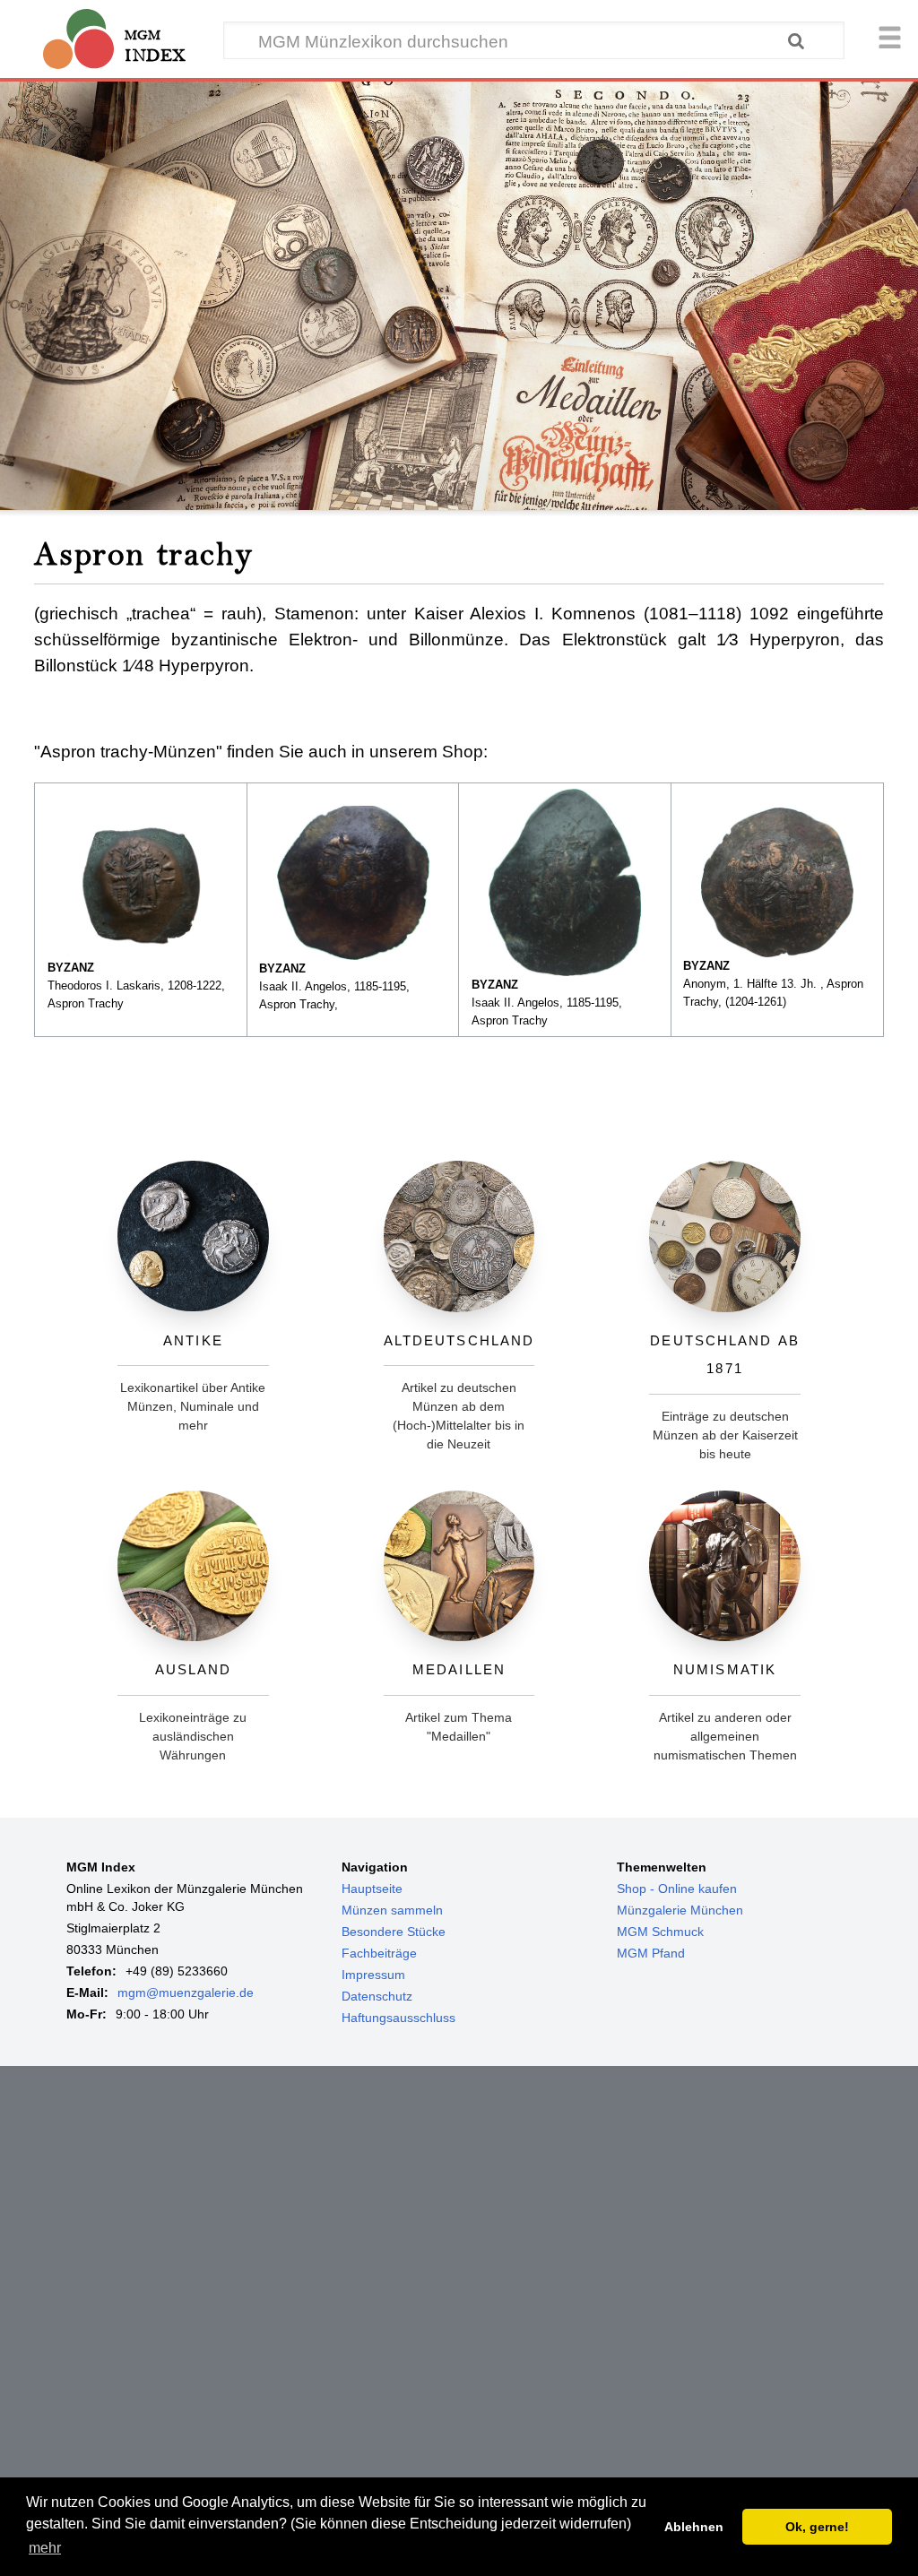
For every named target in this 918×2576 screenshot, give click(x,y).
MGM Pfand (651, 1953)
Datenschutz (377, 1996)
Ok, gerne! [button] (817, 2527)
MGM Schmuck (660, 1932)
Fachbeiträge (379, 1953)
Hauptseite (372, 1889)
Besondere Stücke (394, 1932)
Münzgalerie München (680, 1910)
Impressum (373, 1975)
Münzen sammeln (392, 1910)
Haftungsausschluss (398, 2018)
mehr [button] (45, 2548)
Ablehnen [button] (694, 2527)
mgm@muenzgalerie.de (186, 1993)
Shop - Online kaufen (677, 1889)
